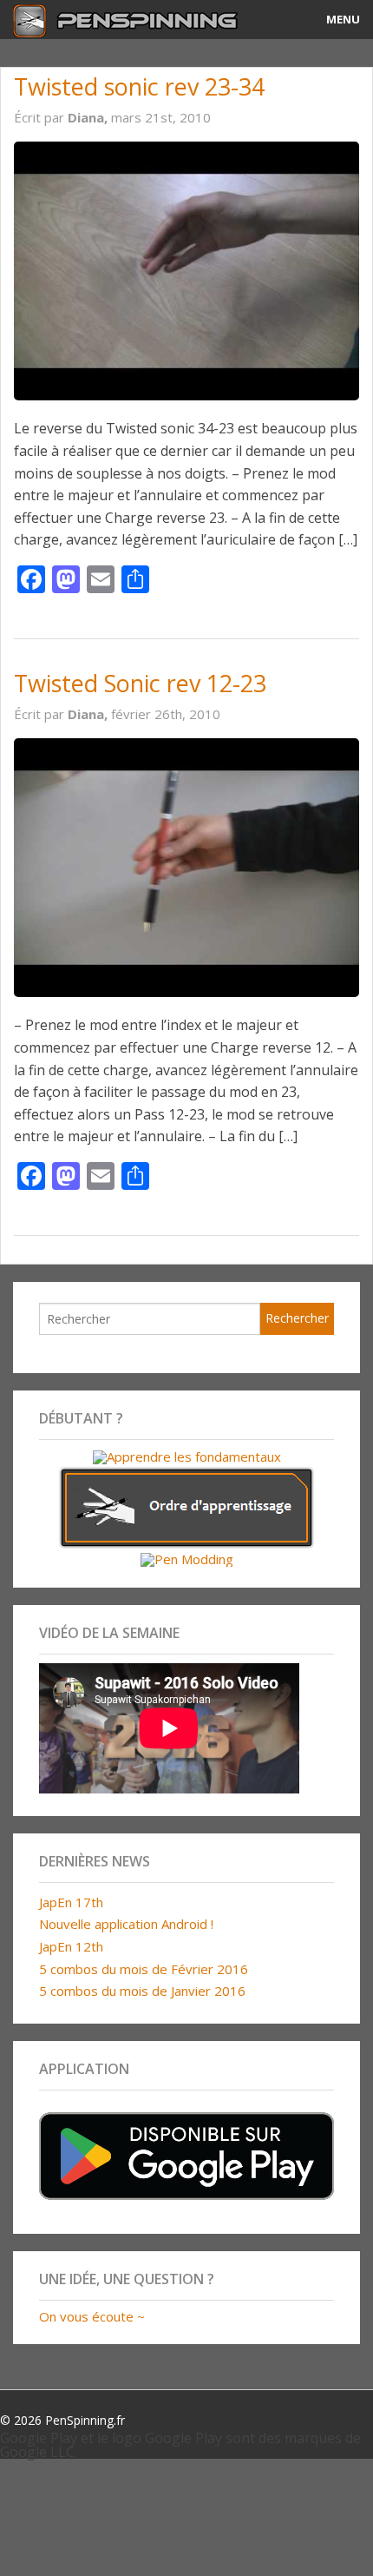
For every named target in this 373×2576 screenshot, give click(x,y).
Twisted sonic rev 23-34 (139, 86)
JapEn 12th (71, 1946)
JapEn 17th (71, 1902)
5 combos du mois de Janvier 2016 (142, 1991)
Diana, (89, 117)
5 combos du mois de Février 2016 (144, 1969)
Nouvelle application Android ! (126, 1924)
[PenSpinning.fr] (140, 20)
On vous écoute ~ (92, 2316)
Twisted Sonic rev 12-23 (140, 683)
